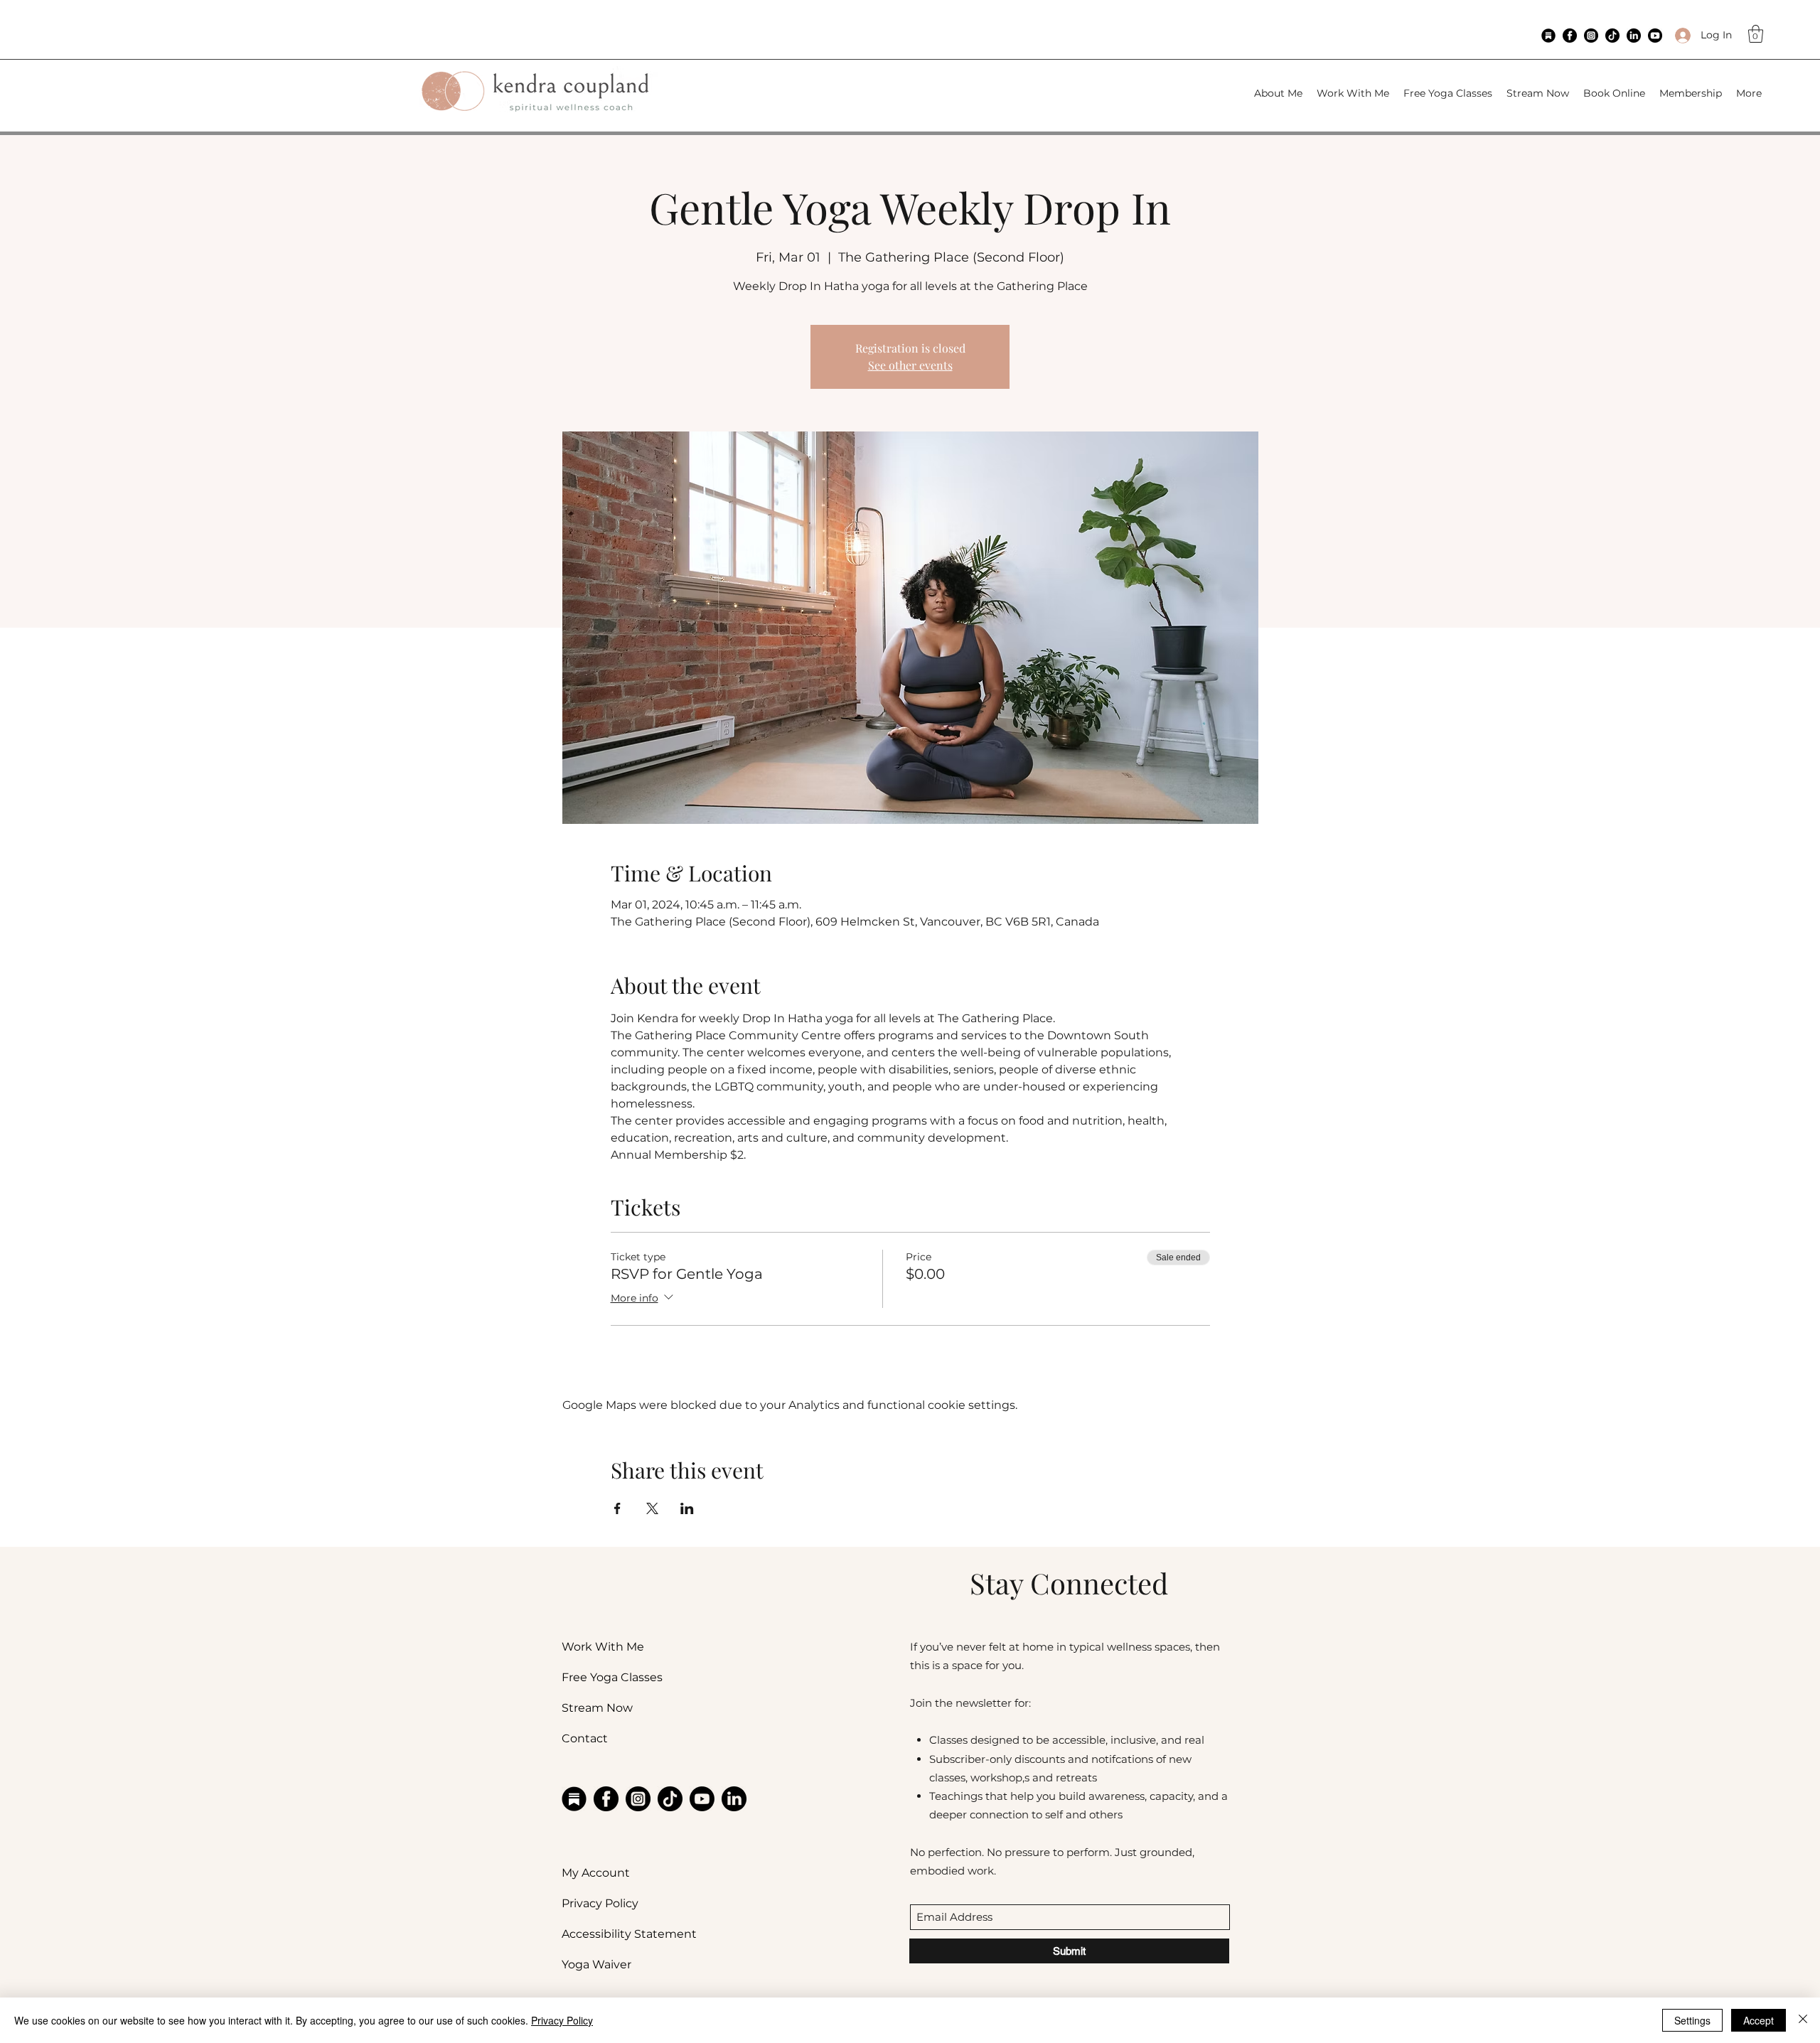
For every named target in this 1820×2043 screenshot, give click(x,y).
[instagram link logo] (638, 1799)
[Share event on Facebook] (617, 1508)
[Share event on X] (652, 1508)
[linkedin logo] (1634, 36)
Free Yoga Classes (612, 1677)
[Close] (1803, 2020)
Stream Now (597, 1708)
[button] (1756, 34)
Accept (1759, 2020)
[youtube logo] (1655, 36)
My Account (596, 1873)
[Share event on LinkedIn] (687, 1508)
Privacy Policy (600, 1903)
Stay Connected (1069, 1583)
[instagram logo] (1591, 36)
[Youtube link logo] (702, 1799)
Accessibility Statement (629, 1934)
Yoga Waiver (596, 1964)
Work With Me (603, 1647)
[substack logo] (1548, 36)
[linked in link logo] (734, 1799)
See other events (910, 365)
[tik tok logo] (1612, 36)
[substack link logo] (574, 1799)
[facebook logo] (1570, 36)
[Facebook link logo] (606, 1799)
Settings (1692, 2020)
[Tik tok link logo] (670, 1799)
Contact (585, 1738)
